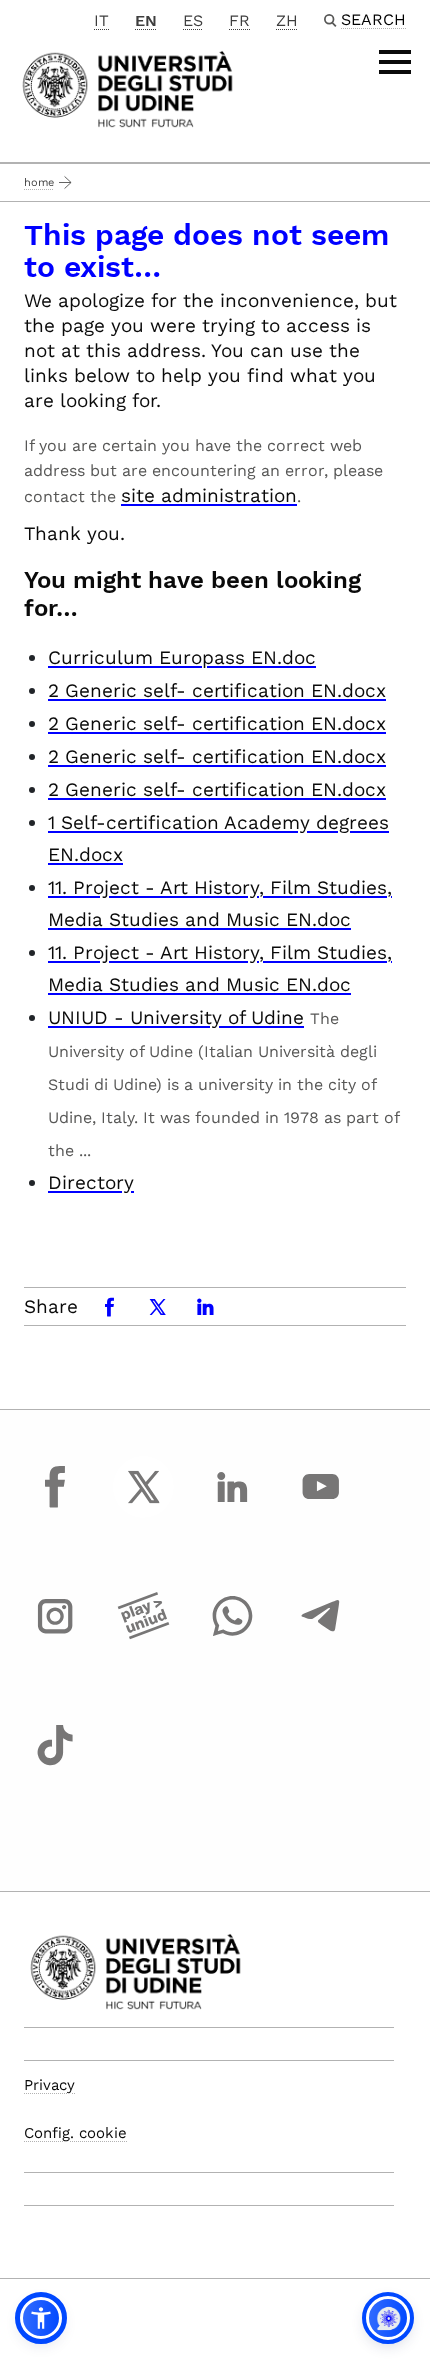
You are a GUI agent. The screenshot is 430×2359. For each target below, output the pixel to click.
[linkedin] (232, 1505)
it (101, 20)
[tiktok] (55, 1764)
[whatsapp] (232, 1635)
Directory (91, 1182)
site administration (209, 495)
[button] (41, 2318)
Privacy (49, 2085)
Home (39, 182)
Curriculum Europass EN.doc (182, 657)
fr (239, 20)
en (146, 20)
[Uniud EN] (127, 87)
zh (287, 20)
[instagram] (55, 1635)
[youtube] (321, 1505)
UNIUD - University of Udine (176, 1017)
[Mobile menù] (395, 62)
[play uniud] (144, 1635)
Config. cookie (75, 2133)
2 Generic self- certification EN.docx (217, 690)
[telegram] (321, 1635)
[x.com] (144, 1505)
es (193, 20)
